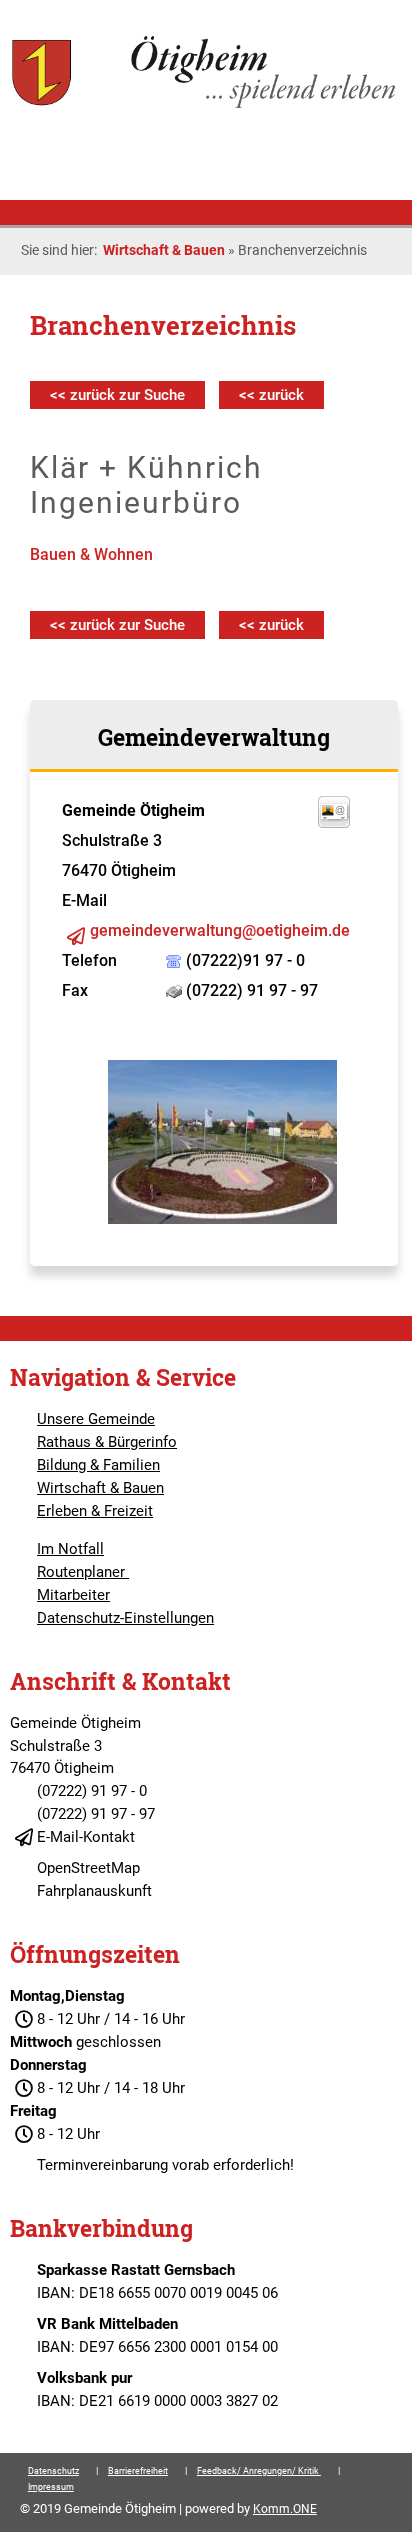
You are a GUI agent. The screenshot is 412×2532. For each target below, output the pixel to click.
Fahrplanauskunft (94, 1891)
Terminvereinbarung (102, 2165)
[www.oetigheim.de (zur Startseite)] (205, 106)
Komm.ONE (285, 2509)
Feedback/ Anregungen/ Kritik (259, 2471)
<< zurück (271, 395)
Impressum (51, 2487)
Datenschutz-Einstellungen (125, 1618)
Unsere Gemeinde (96, 1419)
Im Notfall (70, 1549)
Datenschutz (53, 2471)
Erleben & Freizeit (95, 1511)
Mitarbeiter (73, 1595)
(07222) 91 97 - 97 (96, 1814)
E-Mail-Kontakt (86, 1837)
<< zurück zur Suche (117, 395)
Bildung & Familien (98, 1465)
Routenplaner (83, 1572)
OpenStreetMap (88, 1868)
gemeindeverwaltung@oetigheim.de (220, 930)
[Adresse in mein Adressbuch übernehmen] (334, 822)
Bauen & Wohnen (91, 554)
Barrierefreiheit (138, 2471)
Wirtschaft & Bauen (164, 250)
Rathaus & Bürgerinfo (107, 1442)
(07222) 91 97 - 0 (92, 1791)
